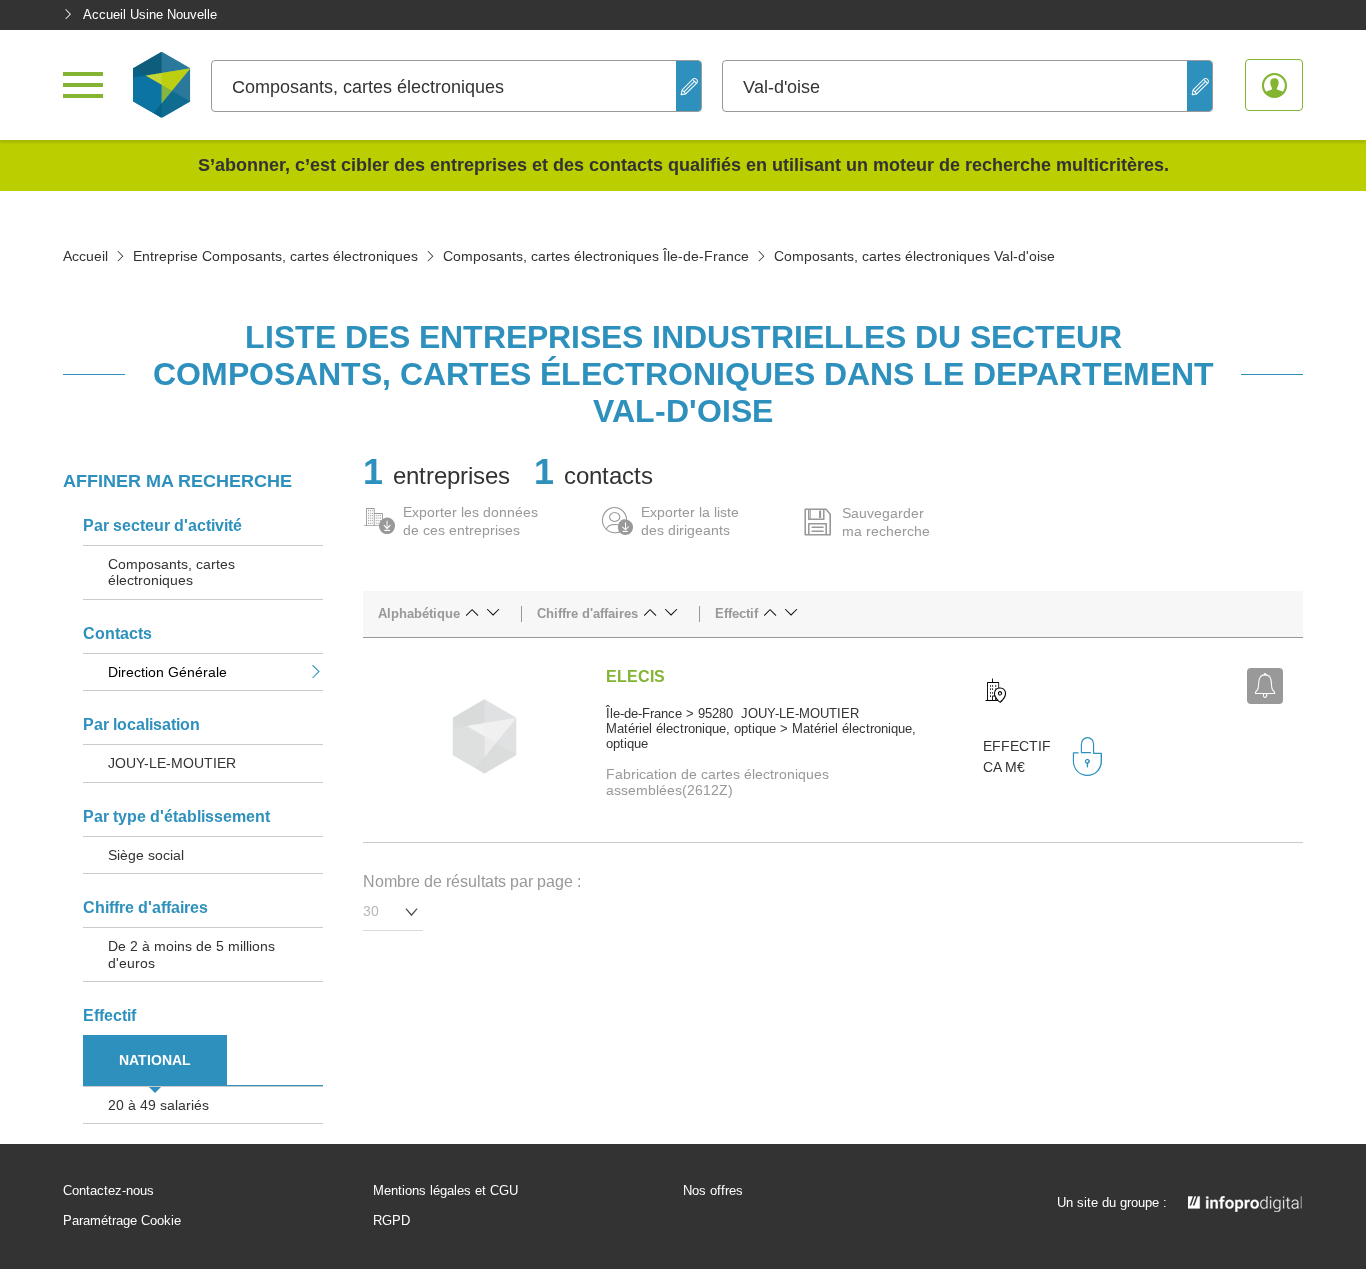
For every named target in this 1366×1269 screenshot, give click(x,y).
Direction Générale (167, 672)
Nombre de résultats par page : (472, 881)
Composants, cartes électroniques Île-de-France (596, 256)
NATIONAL (155, 1060)
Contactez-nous (108, 1191)
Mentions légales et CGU (445, 1191)
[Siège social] (996, 692)
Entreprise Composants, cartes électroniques (275, 256)
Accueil (85, 256)
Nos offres (713, 1191)
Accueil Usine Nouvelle (150, 14)
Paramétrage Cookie (122, 1221)
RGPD (391, 1221)
